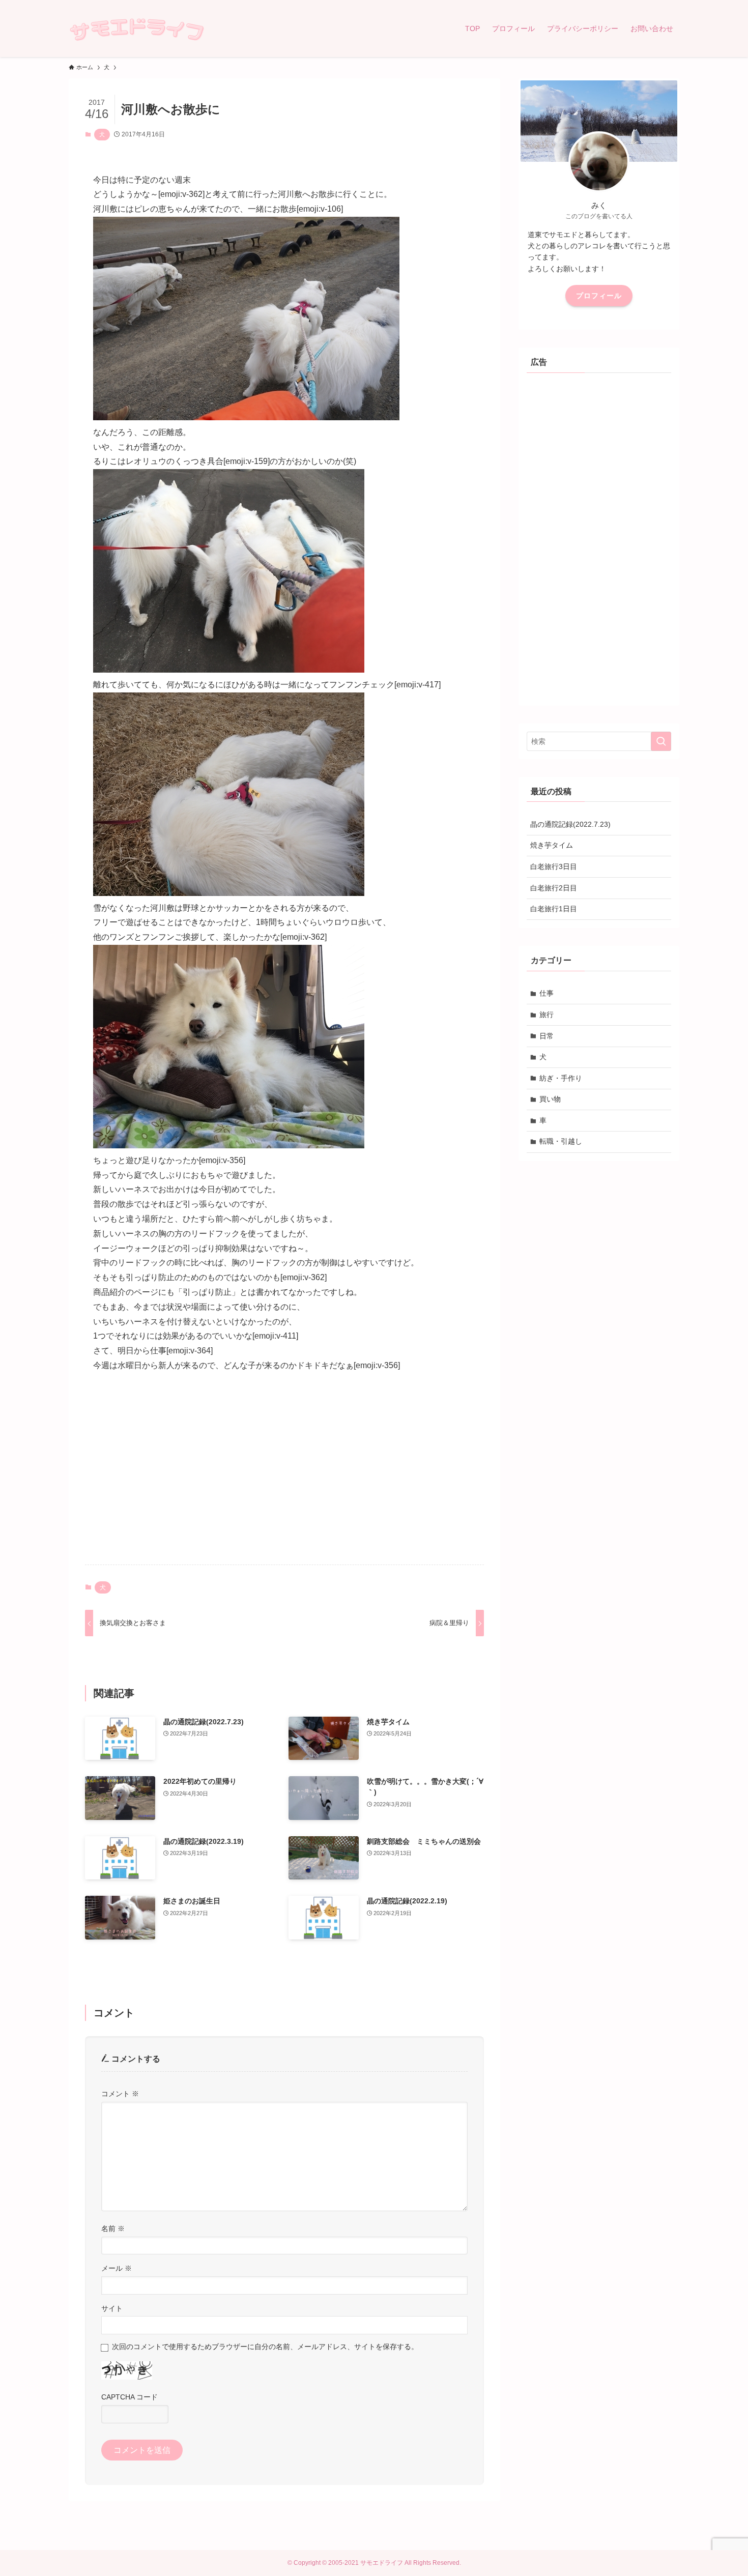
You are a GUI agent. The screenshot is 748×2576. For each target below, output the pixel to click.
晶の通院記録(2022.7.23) (570, 824)
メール (117, 2268)
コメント (120, 2094)
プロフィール (599, 296)
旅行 (546, 1015)
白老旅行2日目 (554, 888)
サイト (112, 2308)
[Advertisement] (284, 1477)
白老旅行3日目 (554, 866)
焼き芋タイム (552, 845)
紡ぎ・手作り (561, 1078)
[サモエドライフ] (137, 28)
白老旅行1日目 (554, 909)
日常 (546, 1036)
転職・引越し (561, 1141)
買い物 (550, 1099)
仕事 (546, 993)
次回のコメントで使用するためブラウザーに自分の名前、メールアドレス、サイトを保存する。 (265, 2347)
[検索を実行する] (661, 741)
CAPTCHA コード (130, 2397)
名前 (113, 2228)
